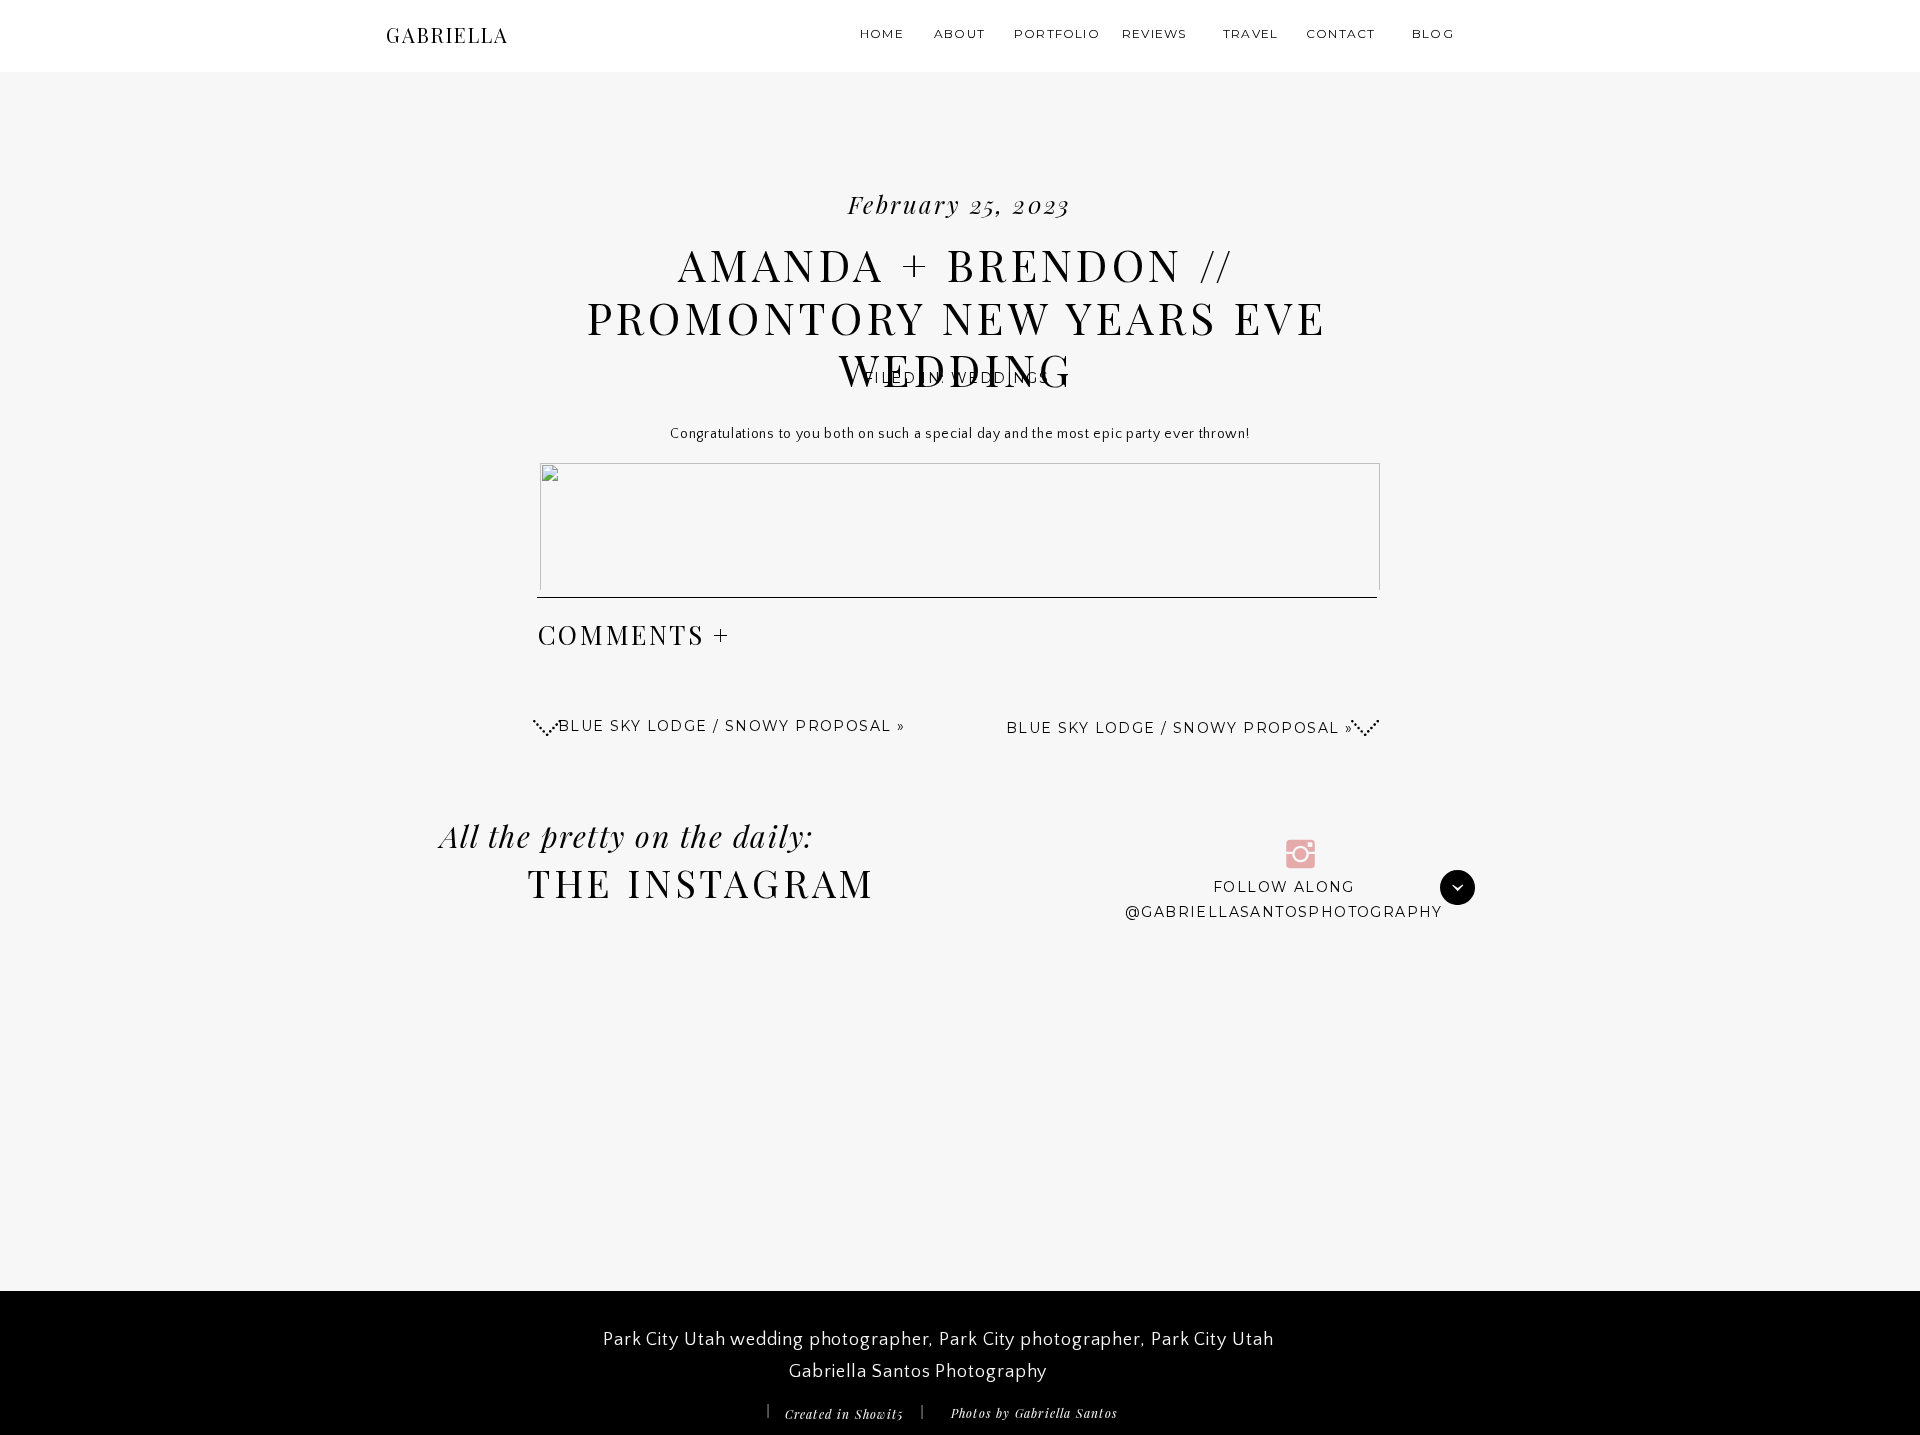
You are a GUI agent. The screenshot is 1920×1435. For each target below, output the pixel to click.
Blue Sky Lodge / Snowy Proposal (1172, 728)
